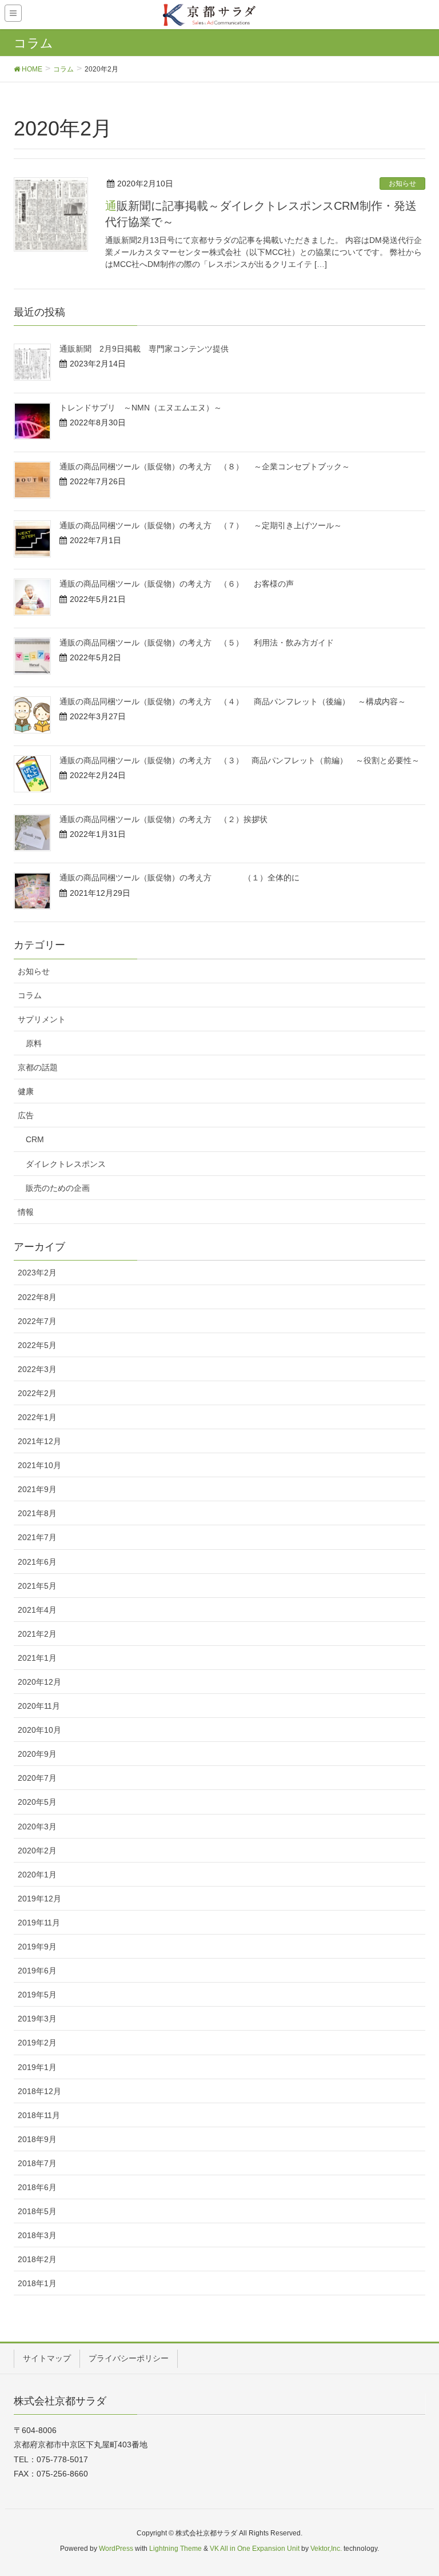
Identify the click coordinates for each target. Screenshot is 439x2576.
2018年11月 (39, 2115)
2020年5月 (37, 1802)
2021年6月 (37, 1562)
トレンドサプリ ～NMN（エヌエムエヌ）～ (141, 408)
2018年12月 (39, 2091)
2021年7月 (37, 1537)
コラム (30, 995)
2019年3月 (37, 2019)
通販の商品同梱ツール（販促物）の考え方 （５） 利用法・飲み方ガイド (197, 643)
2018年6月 (37, 2187)
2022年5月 (37, 1345)
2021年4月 (37, 1610)
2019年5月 (37, 1995)
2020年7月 (37, 1778)
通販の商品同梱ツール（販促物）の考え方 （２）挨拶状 (163, 819)
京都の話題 (38, 1067)
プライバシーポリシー (129, 2358)
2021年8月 (37, 1513)
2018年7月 (37, 2163)
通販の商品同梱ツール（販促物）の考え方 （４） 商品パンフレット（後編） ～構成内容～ (233, 701)
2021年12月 (39, 1441)
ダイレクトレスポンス (66, 1164)
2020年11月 (39, 1706)
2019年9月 (37, 1947)
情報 (26, 1212)
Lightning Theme (175, 2549)
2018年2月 (37, 2259)
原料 (34, 1043)
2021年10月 (39, 1465)
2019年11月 (39, 1923)
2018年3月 (37, 2235)
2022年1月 (37, 1417)
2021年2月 (37, 1634)
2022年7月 (37, 1321)
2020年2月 (37, 1851)
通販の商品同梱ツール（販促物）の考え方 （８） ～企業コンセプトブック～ (205, 466)
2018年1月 (37, 2283)
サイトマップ (47, 2358)
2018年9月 (37, 2139)
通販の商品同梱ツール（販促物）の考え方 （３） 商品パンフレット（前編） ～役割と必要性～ (240, 760)
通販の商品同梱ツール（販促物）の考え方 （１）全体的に (179, 878)
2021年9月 (37, 1489)
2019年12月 (39, 1899)
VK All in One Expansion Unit (255, 2549)
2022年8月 (37, 1297)
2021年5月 (37, 1586)
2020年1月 (37, 1875)
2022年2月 (37, 1393)
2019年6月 (37, 1971)
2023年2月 (37, 1273)
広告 (26, 1115)
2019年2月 (37, 2043)
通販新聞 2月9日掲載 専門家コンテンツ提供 (144, 349)
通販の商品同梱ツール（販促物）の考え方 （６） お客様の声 (177, 584)
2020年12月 (39, 1682)
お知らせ (402, 184)
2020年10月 (39, 1730)
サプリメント (42, 1019)
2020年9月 (37, 1754)
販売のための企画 (58, 1188)
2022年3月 (37, 1369)
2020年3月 (37, 1827)
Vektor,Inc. (326, 2549)
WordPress (116, 2549)
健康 (26, 1091)
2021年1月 (37, 1658)
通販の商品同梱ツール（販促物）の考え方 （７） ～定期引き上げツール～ (201, 525)
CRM (35, 1139)
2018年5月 (37, 2211)
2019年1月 (37, 2067)
